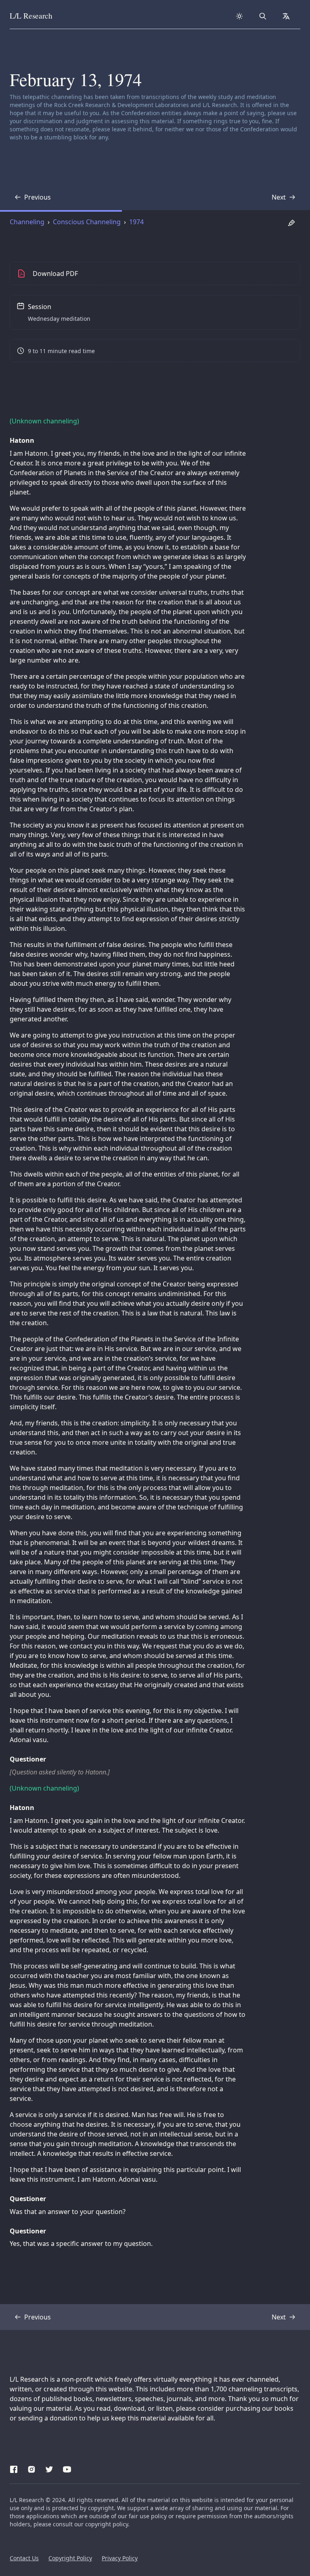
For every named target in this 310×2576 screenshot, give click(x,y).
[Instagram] (31, 2468)
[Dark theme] (239, 16)
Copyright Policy (70, 2558)
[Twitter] (49, 2468)
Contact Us (24, 2558)
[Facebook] (14, 2468)
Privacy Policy (120, 2558)
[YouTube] (67, 2468)
